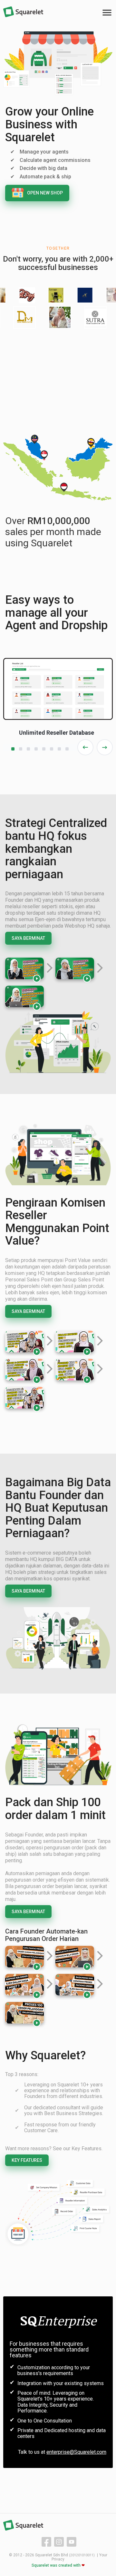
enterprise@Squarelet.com (76, 2452)
